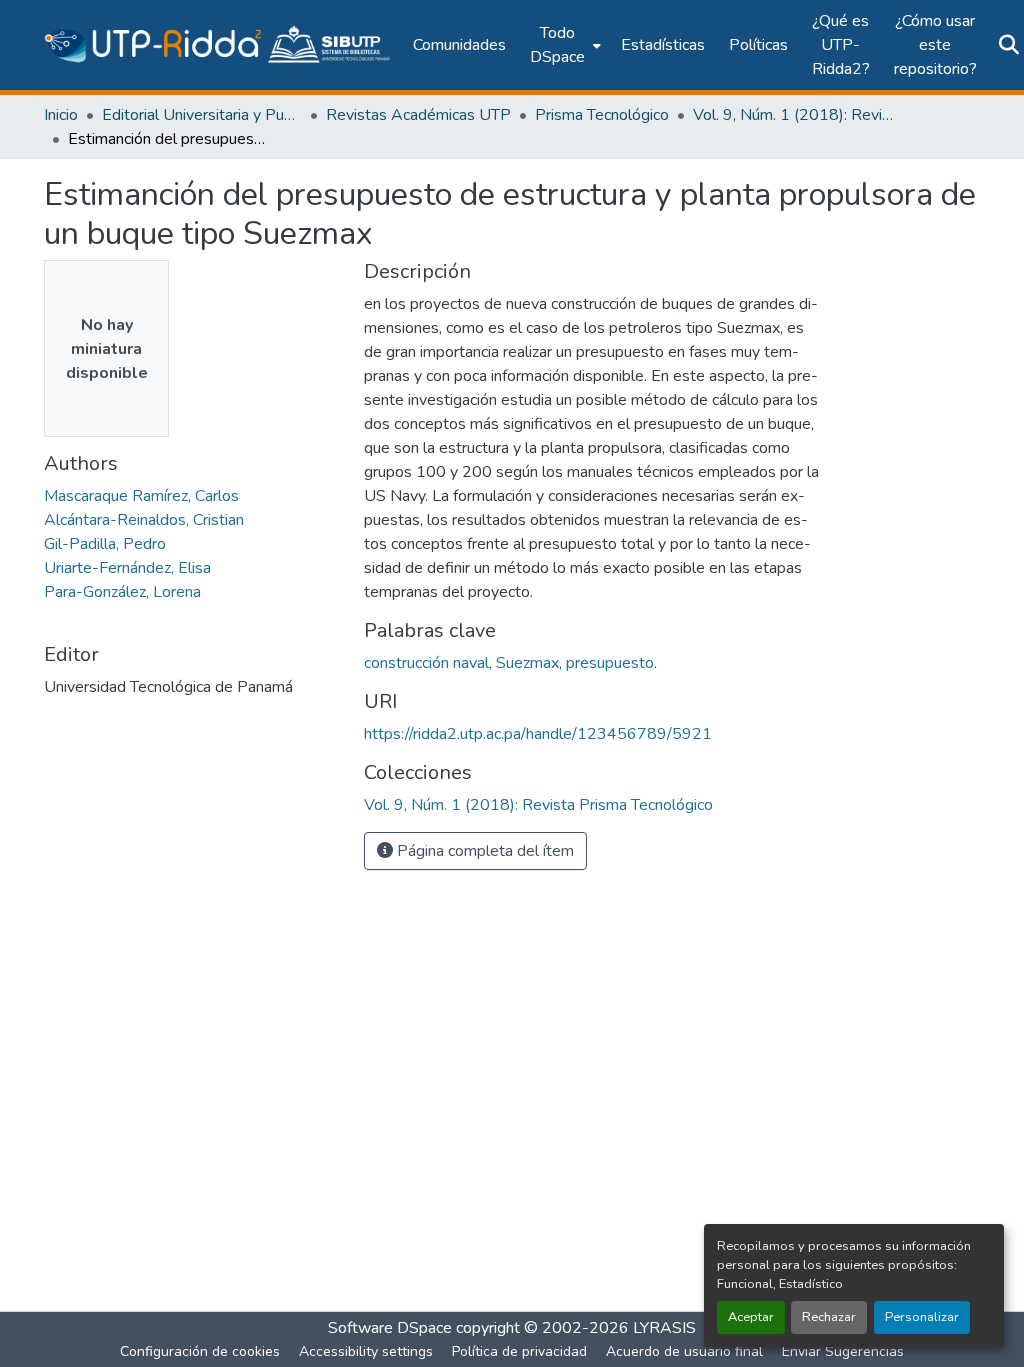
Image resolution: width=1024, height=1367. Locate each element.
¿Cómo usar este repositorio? (935, 45)
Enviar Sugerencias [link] (843, 1351)
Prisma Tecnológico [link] (602, 115)
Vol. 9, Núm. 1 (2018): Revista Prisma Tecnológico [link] (793, 115)
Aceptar (751, 1317)
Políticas (758, 45)
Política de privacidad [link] (519, 1351)
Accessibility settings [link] (366, 1351)
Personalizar (922, 1317)
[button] (218, 45)
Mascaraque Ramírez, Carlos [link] (141, 496)
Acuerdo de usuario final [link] (684, 1351)
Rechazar (829, 1317)
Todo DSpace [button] (557, 45)
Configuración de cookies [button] (200, 1351)
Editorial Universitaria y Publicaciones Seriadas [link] (202, 115)
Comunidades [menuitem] (459, 45)
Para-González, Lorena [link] (122, 592)
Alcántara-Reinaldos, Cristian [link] (144, 520)
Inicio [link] (61, 115)
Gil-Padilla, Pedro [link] (105, 544)
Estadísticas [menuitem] (663, 45)
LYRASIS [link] (664, 1328)
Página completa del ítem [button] (483, 851)
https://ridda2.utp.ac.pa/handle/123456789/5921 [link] (538, 734)
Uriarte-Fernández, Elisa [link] (127, 568)
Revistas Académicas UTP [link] (418, 115)
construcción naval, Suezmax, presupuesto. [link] (510, 663)
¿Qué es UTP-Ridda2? (841, 45)
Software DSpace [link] (390, 1328)
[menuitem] (563, 45)
